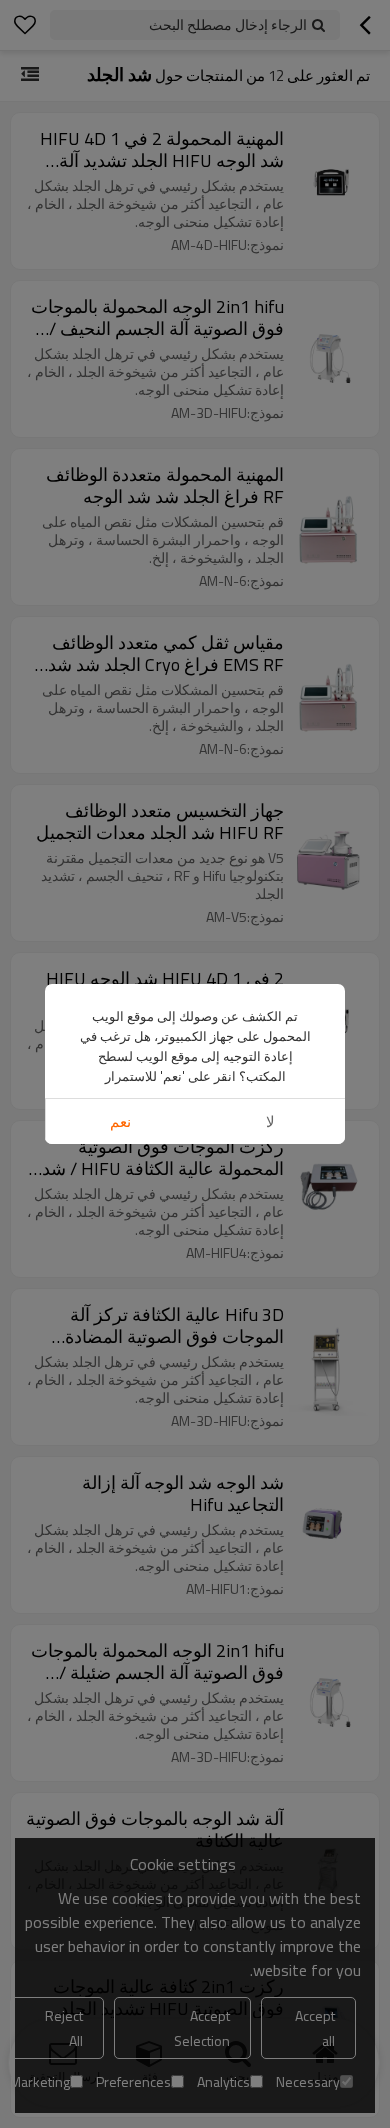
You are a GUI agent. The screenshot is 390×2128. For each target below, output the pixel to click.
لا (270, 1121)
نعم (120, 1121)
